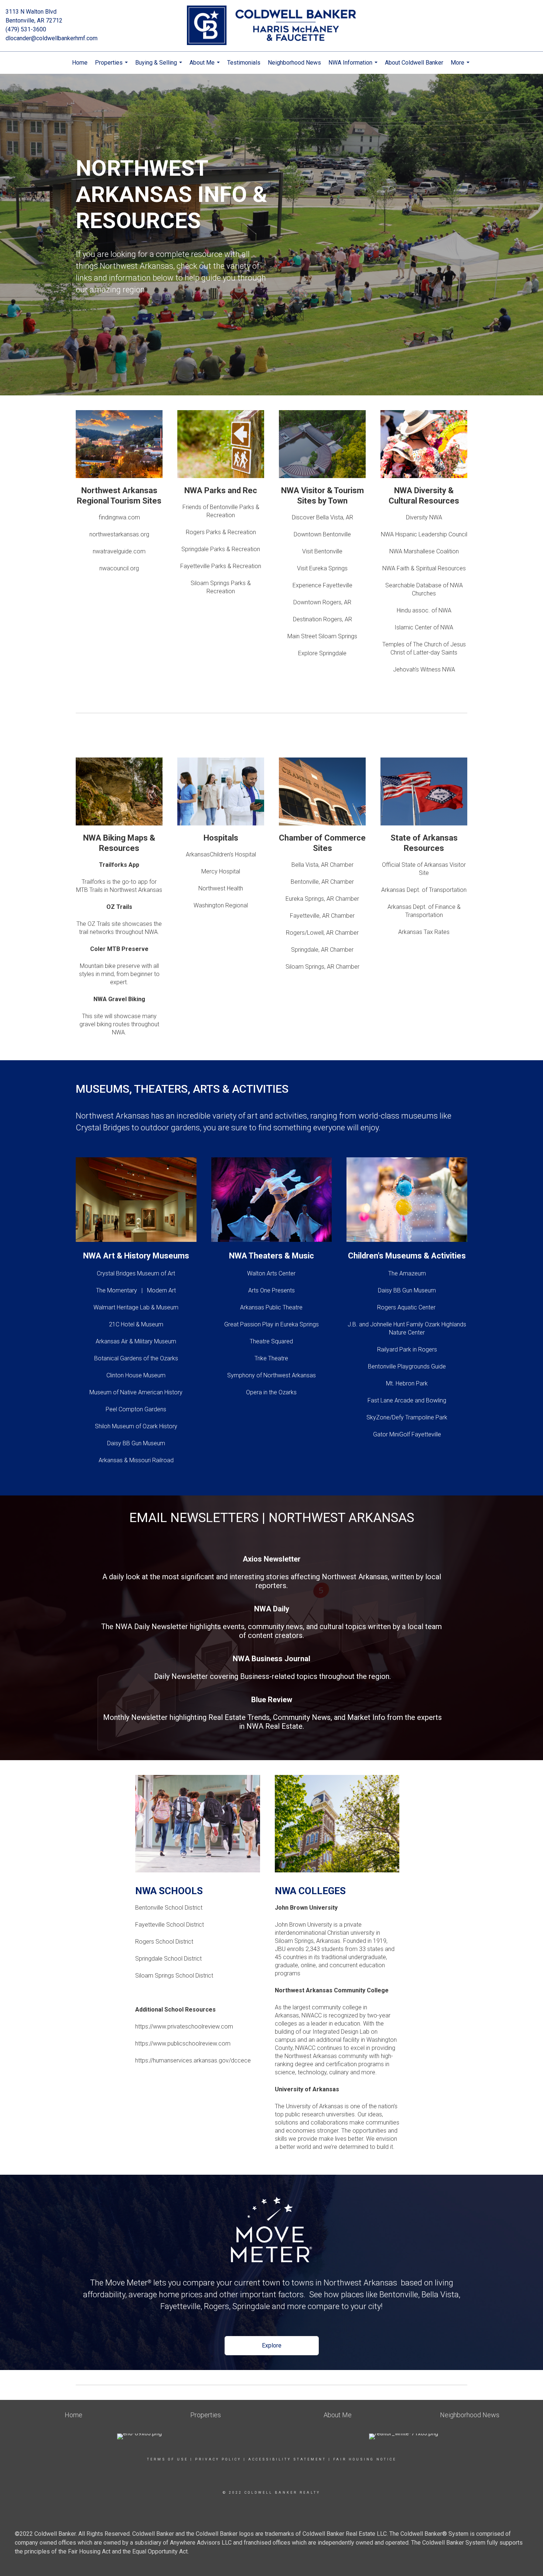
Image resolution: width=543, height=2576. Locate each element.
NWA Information (354, 66)
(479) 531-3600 (26, 29)
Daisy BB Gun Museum (136, 1443)
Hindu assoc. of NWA (424, 610)
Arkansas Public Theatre (271, 1307)
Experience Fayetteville (322, 585)
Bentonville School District (169, 1908)
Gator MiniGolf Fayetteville (407, 1434)
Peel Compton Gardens (136, 1409)
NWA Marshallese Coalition (424, 551)
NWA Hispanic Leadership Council (424, 534)
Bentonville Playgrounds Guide (407, 1366)
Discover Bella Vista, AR (322, 517)
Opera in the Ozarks (271, 1392)
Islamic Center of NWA (424, 627)
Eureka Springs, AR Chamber (322, 899)
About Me (206, 66)
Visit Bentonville (322, 551)
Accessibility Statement (287, 2459)
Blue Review (272, 1700)
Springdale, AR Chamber (322, 950)
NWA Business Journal (271, 1659)
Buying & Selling (160, 66)
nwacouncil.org (119, 568)
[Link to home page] (271, 26)
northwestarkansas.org (119, 534)
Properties (112, 66)
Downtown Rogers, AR (322, 602)
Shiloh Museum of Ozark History (136, 1426)
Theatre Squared (271, 1341)
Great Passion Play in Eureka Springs (271, 1324)
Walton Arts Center (271, 1273)
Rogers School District (164, 1942)
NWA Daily (272, 1609)
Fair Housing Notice (365, 2459)
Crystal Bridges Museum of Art (136, 1273)
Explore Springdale (322, 653)
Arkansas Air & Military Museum (136, 1341)
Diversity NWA (424, 517)
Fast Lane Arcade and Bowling (407, 1400)
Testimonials (244, 63)
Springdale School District (168, 1959)
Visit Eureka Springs (322, 568)
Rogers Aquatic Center (407, 1307)
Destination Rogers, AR (322, 619)
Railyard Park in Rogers (407, 1349)
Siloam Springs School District (174, 1976)
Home (80, 63)
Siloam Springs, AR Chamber (322, 967)
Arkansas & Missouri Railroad (136, 1460)
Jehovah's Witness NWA (424, 669)
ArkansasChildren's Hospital (221, 854)
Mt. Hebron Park (407, 1383)
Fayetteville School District (170, 1925)
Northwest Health (221, 888)
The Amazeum (407, 1273)
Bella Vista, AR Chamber (322, 865)
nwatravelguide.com (119, 551)
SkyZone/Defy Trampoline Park (407, 1417)
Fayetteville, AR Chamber (322, 916)
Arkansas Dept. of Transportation (424, 890)
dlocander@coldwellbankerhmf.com (52, 38)
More (461, 66)
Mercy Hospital (221, 871)
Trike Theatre (271, 1358)
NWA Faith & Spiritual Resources (424, 568)
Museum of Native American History (136, 1392)
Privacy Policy (218, 2459)
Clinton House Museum (136, 1375)
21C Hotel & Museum (136, 1324)
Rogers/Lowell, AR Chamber (322, 933)
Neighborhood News (294, 63)
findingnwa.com (119, 517)
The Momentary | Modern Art (136, 1290)
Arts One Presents (271, 1290)
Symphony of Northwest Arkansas (271, 1375)
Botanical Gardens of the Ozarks (136, 1358)
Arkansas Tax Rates (424, 932)
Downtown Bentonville (322, 534)
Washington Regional (221, 905)
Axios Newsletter (272, 1559)
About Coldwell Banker (414, 63)
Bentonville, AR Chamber (322, 882)
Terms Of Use (168, 2459)
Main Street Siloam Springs (322, 636)
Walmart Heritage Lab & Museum (136, 1307)
